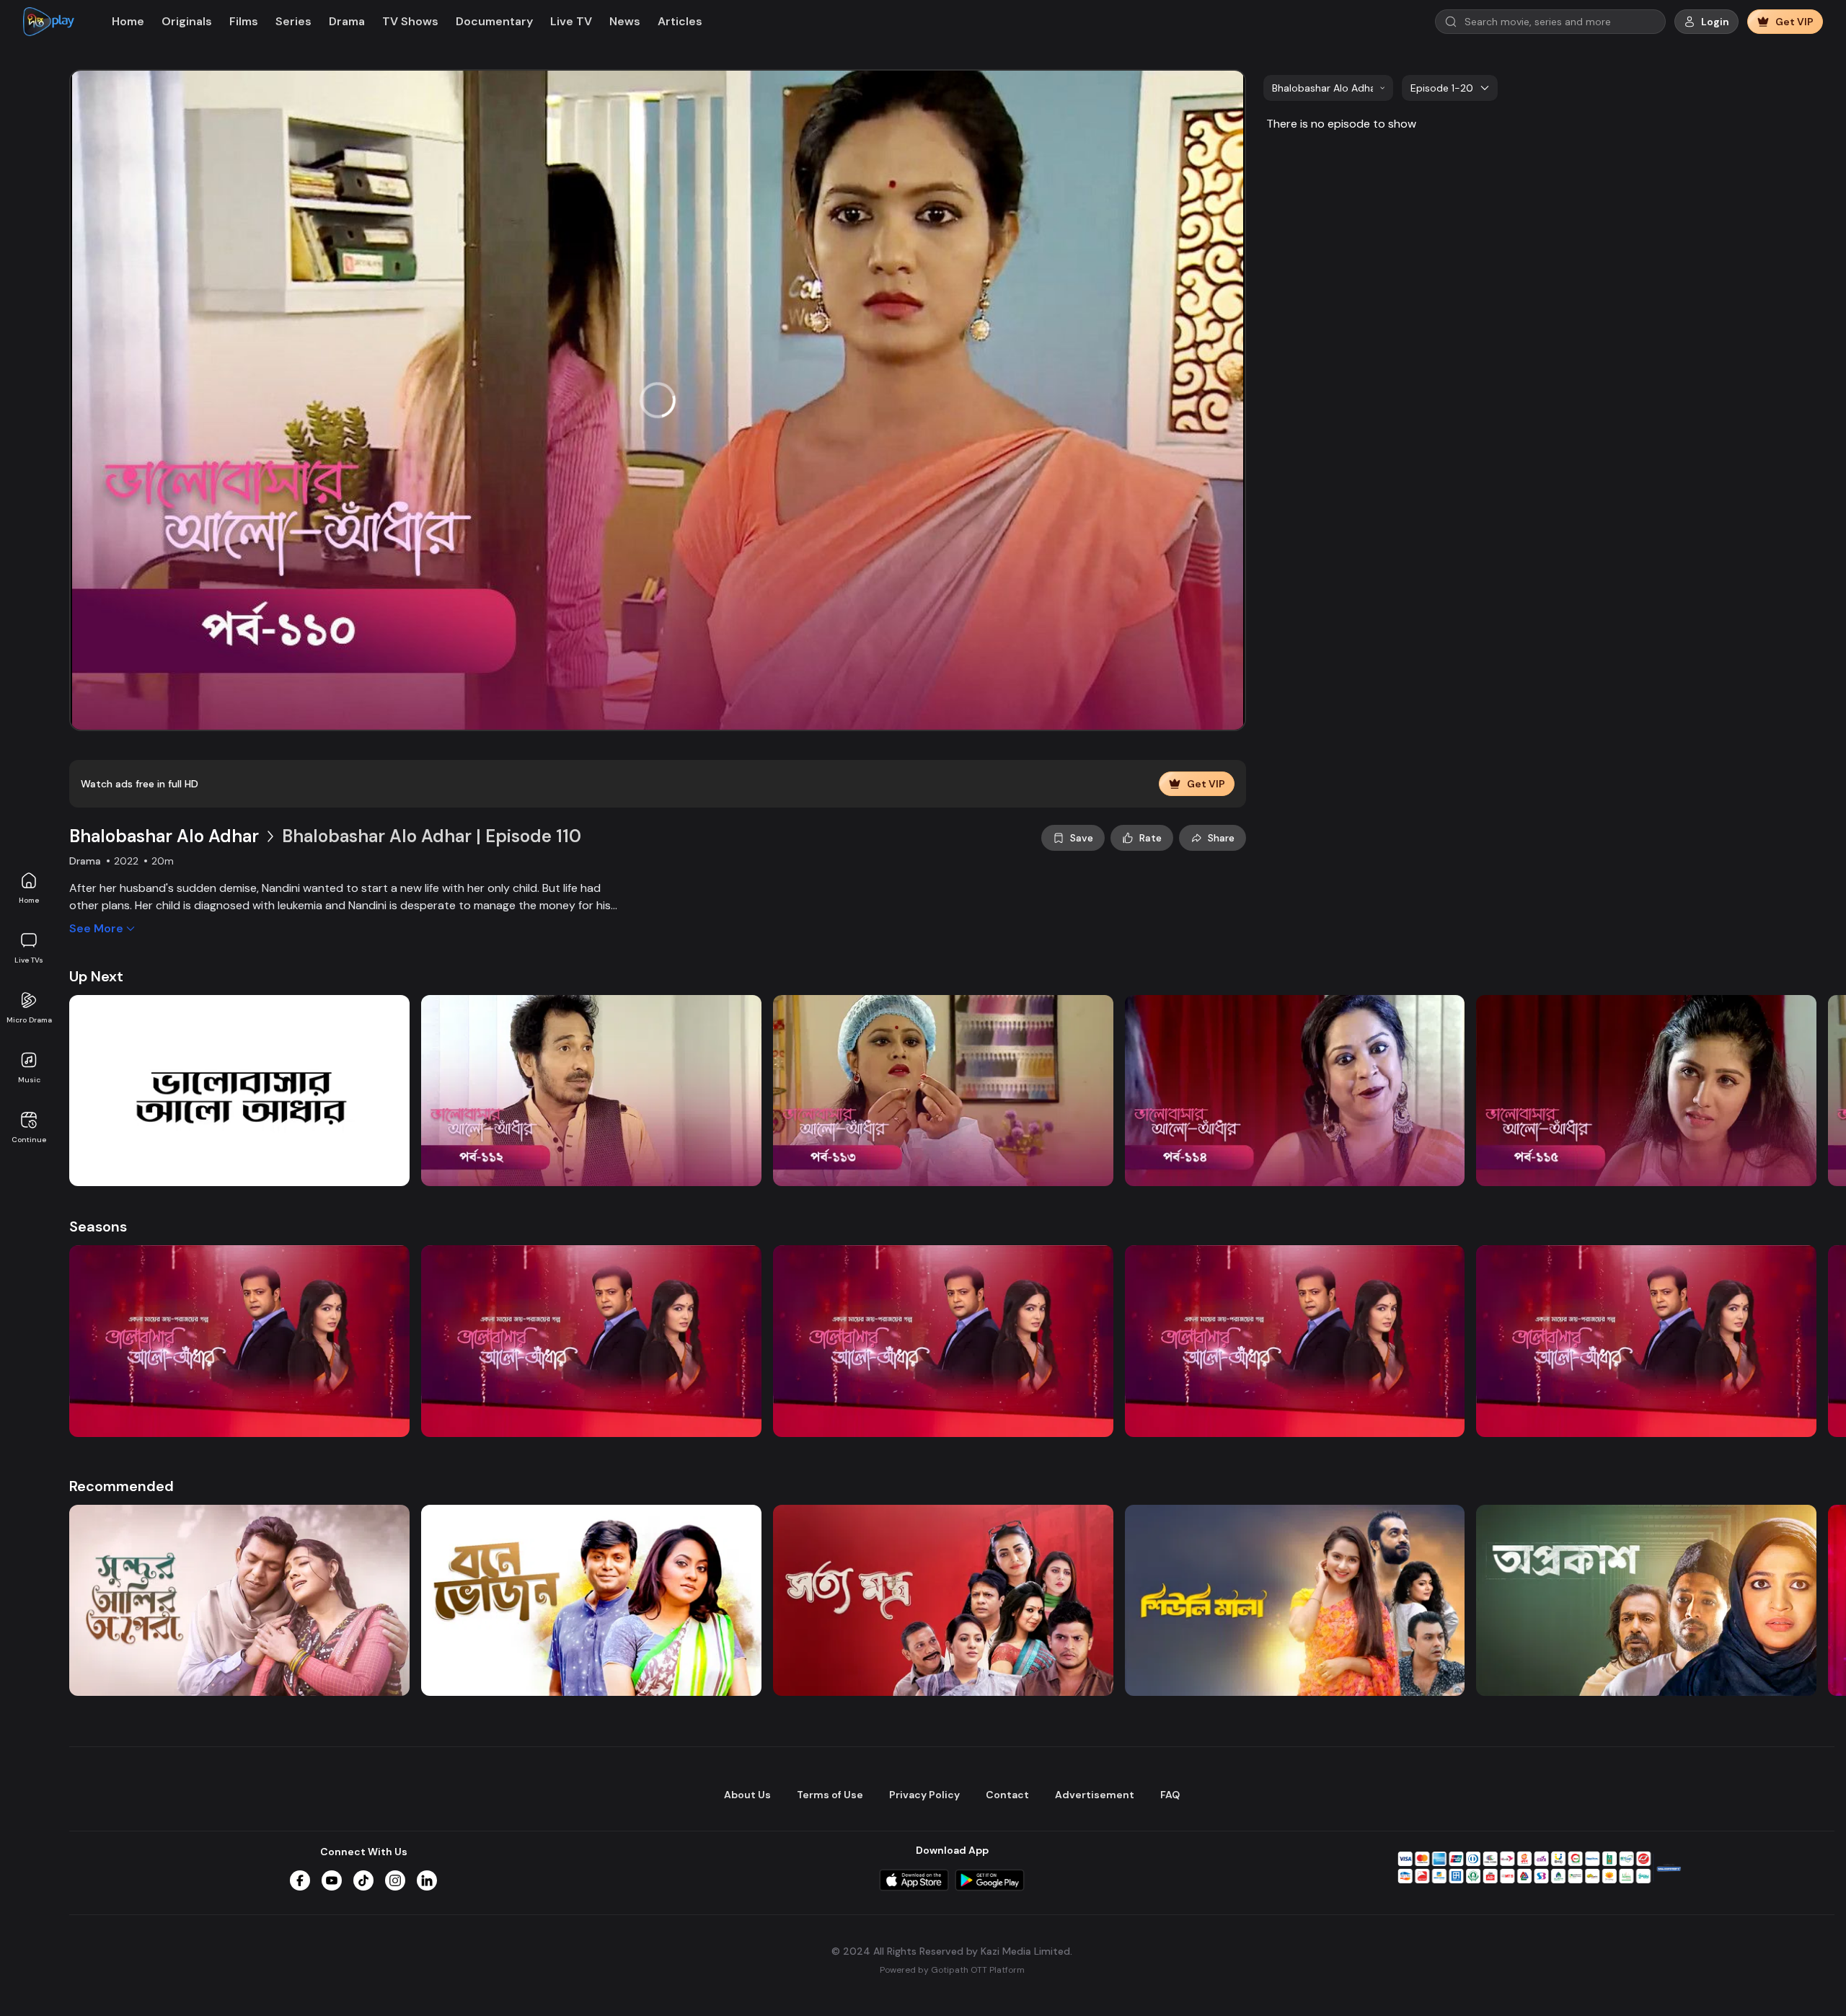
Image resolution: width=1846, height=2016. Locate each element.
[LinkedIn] (427, 1880)
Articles (680, 21)
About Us (747, 1795)
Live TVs (29, 960)
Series (293, 21)
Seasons (98, 1226)
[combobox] (1328, 88)
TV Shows (410, 21)
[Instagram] (395, 1880)
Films (244, 21)
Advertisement (1095, 1795)
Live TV (571, 21)
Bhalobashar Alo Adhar (164, 836)
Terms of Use (830, 1795)
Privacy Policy (924, 1795)
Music (29, 1080)
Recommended (122, 1486)
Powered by (952, 1970)
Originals (187, 21)
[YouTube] (332, 1880)
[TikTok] (363, 1880)
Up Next (96, 976)
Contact (1007, 1795)
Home (29, 900)
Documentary (494, 21)
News (625, 21)
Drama (347, 21)
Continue (29, 1140)
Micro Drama (29, 1020)
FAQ (1170, 1795)
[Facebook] (300, 1880)
